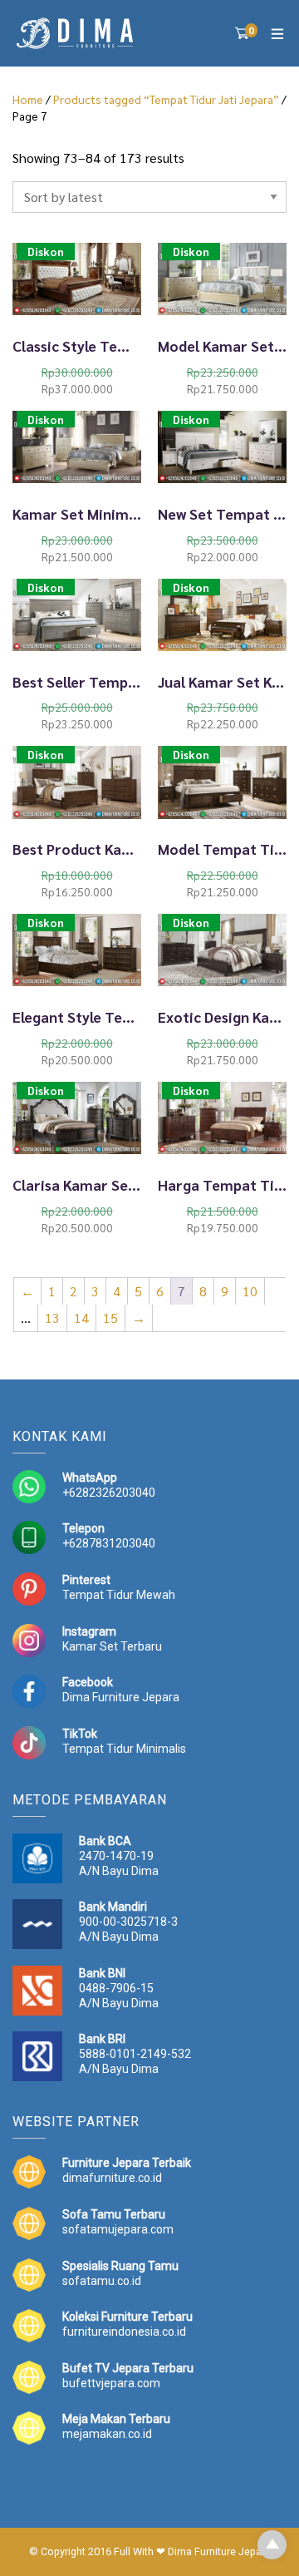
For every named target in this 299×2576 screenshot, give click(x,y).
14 (81, 1318)
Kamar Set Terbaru (112, 1646)
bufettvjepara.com (111, 2383)
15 (110, 1318)
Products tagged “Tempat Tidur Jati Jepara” (166, 99)
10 (250, 1291)
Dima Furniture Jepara (121, 1697)
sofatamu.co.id (102, 2281)
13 (52, 1318)
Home (28, 99)
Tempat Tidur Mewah (119, 1595)
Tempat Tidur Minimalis (124, 1749)
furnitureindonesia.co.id (124, 2332)
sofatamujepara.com (118, 2229)
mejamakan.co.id (107, 2434)
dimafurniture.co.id (112, 2178)
